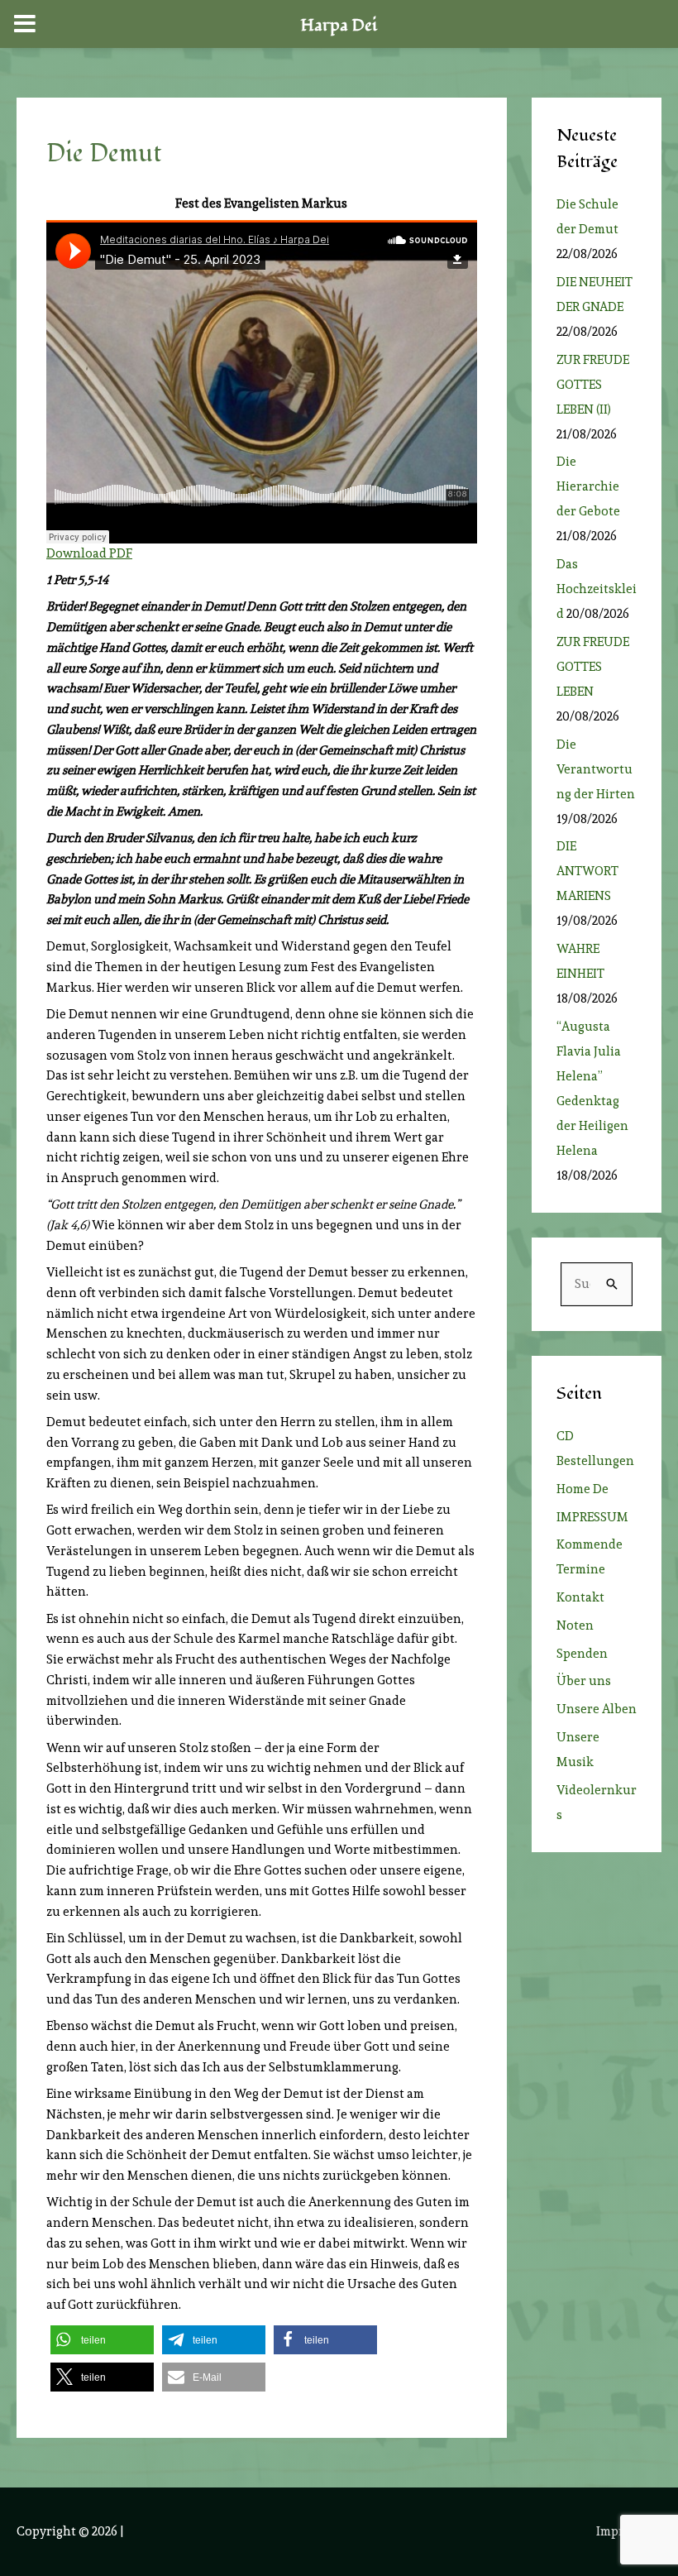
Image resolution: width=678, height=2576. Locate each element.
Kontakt (580, 1597)
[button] (102, 2340)
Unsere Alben (597, 1709)
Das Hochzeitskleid (597, 589)
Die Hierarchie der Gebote (588, 486)
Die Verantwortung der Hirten (596, 769)
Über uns (584, 1681)
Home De (583, 1489)
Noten (575, 1626)
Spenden (582, 1654)
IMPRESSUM (592, 1517)
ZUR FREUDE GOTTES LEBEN (593, 667)
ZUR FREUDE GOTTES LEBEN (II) (593, 385)
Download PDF (89, 553)
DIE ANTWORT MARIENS (587, 871)
